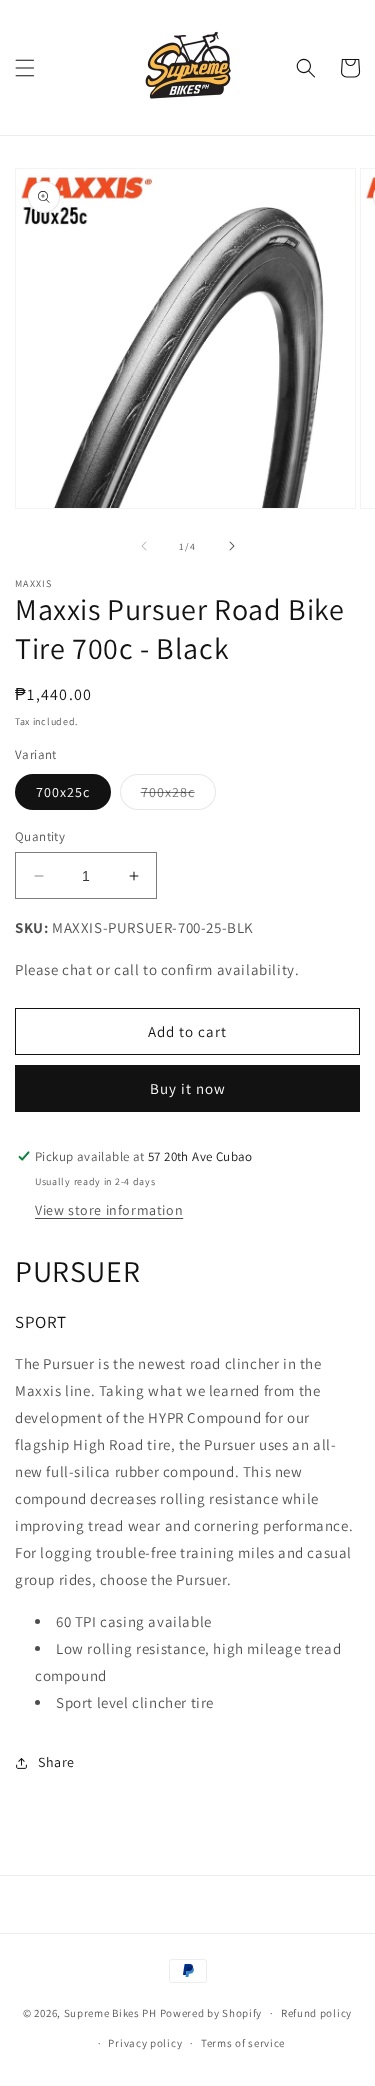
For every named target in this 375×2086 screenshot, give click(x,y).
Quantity (40, 836)
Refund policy (316, 2013)
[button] (25, 68)
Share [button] (56, 1762)
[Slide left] (144, 546)
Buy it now (188, 1088)
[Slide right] (232, 546)
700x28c (178, 796)
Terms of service (243, 2043)
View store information (109, 1210)
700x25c (63, 792)
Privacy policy (145, 2043)
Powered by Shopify (211, 2013)
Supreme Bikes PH (110, 2013)
